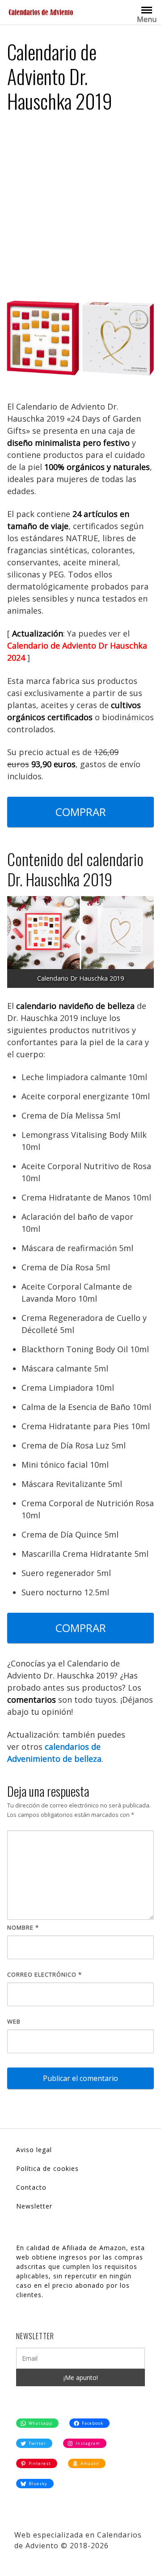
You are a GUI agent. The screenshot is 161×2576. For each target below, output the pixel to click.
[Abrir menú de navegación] (147, 9)
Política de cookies (47, 2168)
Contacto (31, 2187)
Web (14, 2021)
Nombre (23, 1927)
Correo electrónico (44, 1974)
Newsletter (34, 2206)
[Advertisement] (80, 205)
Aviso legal (34, 2150)
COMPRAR (81, 812)
